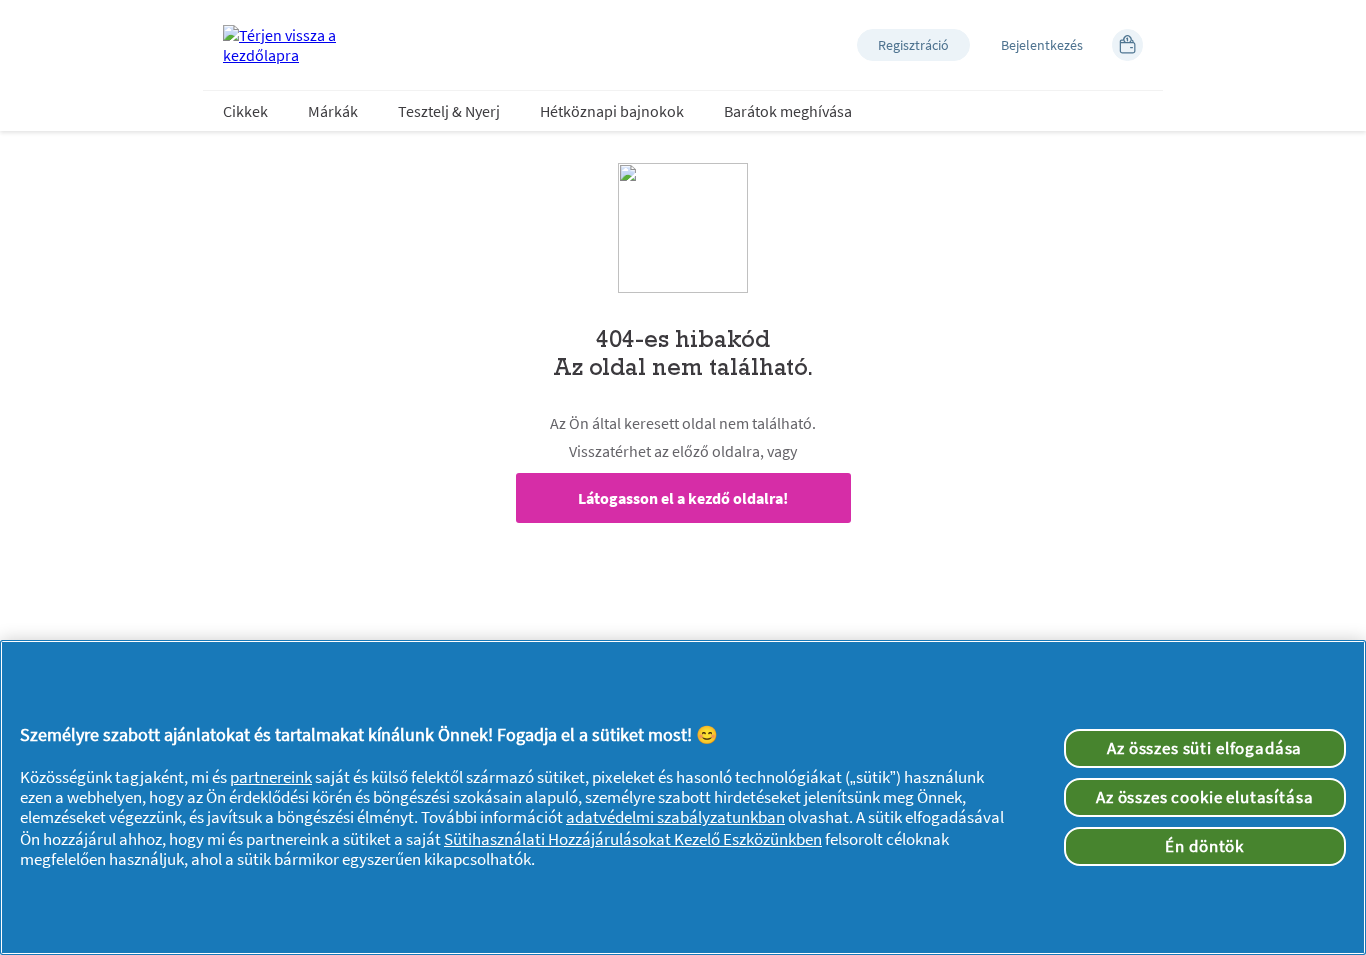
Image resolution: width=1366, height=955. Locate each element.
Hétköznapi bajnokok (612, 111)
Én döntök (1204, 846)
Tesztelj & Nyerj (449, 111)
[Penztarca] (1127, 45)
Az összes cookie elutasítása (1205, 797)
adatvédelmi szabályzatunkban (675, 817)
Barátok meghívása (788, 111)
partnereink (271, 777)
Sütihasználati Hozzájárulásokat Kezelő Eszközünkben (633, 839)
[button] (913, 45)
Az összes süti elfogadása (1204, 748)
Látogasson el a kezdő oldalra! (683, 498)
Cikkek (245, 111)
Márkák (333, 111)
